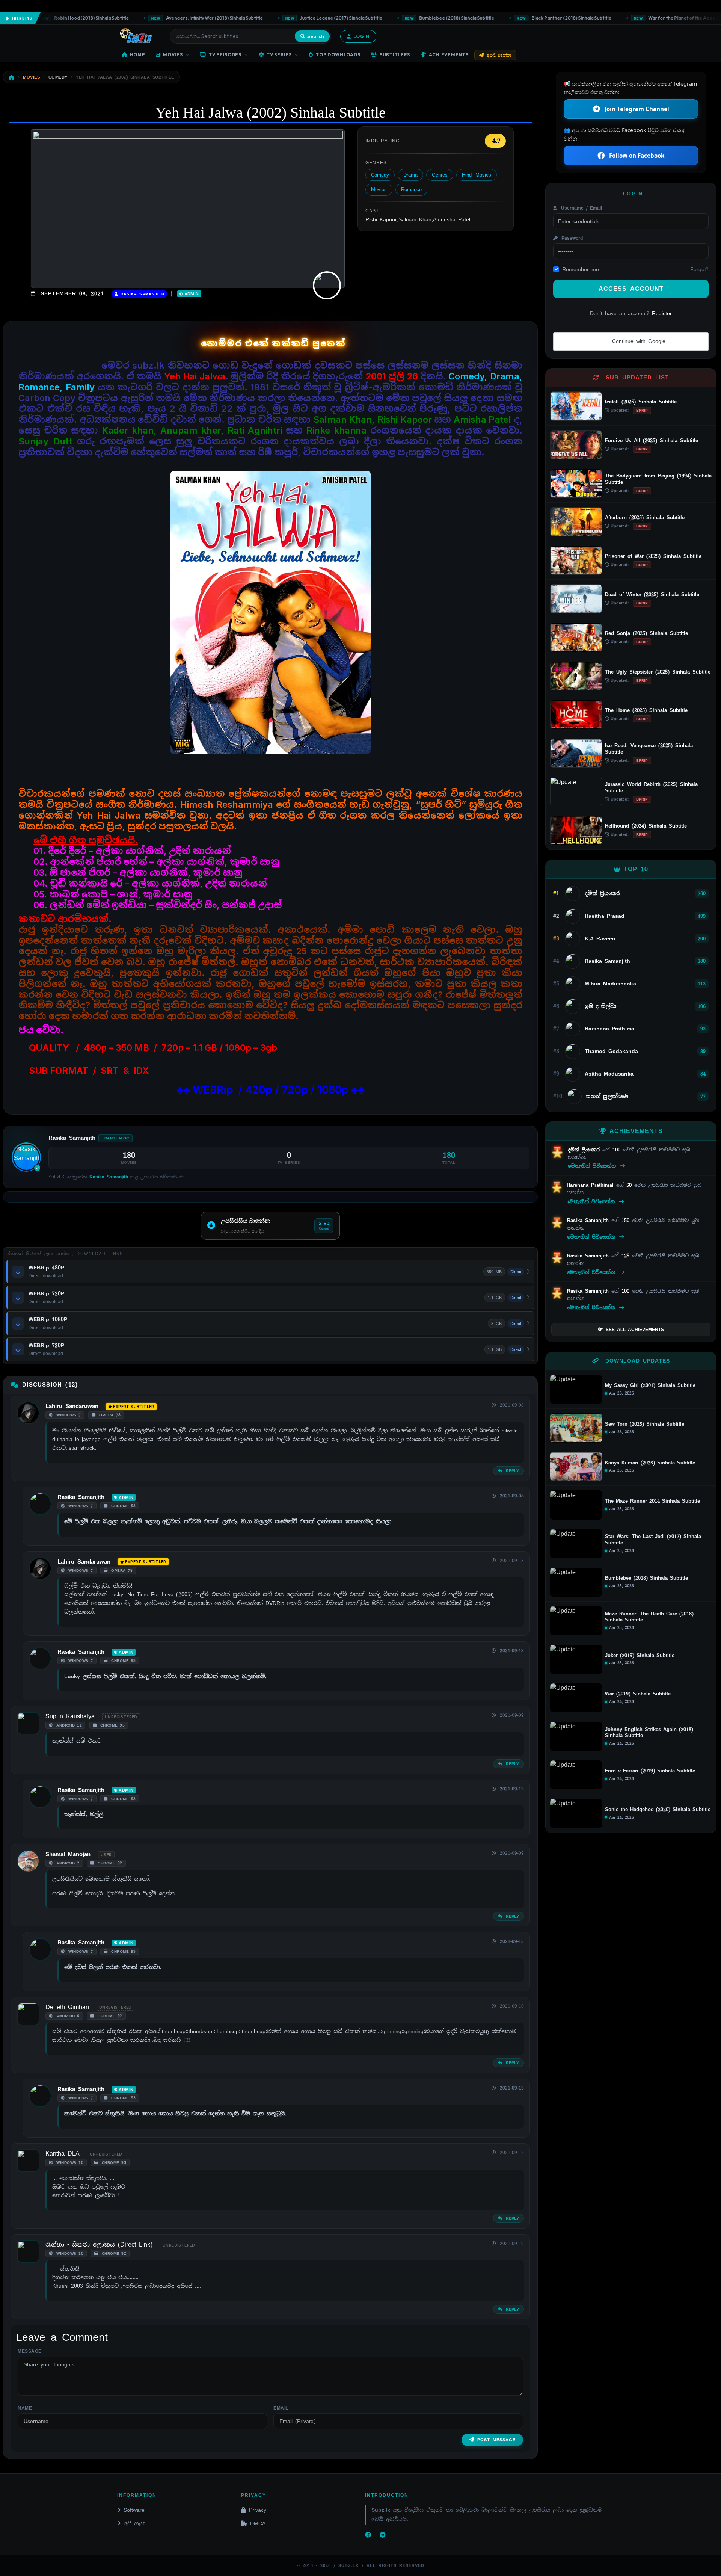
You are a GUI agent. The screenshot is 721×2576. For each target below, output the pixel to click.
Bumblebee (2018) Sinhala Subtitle (409, 18)
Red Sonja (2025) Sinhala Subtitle (646, 633)
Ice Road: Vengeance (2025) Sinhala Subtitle (649, 749)
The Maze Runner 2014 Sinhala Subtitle (652, 1501)
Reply (511, 1471)
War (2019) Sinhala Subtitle (638, 1694)
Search (316, 36)
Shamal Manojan (68, 1854)
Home (138, 55)
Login (361, 36)
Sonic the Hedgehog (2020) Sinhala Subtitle (658, 1810)
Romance (411, 190)
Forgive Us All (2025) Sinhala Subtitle (652, 440)
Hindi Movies (477, 175)
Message (30, 2351)
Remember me (581, 269)
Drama (410, 175)
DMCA (258, 2523)
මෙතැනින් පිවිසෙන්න (593, 1166)
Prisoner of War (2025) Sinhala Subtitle (653, 556)
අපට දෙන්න (499, 55)
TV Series (279, 55)
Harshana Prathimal (591, 1185)
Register (662, 313)
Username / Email (580, 208)
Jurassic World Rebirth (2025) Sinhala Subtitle (651, 787)
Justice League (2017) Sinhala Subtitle (293, 18)
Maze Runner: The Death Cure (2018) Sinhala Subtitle (649, 1617)
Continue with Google (637, 341)
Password (571, 238)
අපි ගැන (134, 2523)
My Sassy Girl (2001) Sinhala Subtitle (650, 1385)
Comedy (380, 175)
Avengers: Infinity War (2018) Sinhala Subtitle (166, 18)
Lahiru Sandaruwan (72, 1406)
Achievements (449, 55)
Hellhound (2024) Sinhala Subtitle (646, 826)
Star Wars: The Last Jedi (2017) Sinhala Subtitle (653, 1540)
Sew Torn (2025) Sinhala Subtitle (645, 1424)
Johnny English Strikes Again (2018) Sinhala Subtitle (649, 1733)
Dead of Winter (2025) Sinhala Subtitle (652, 595)
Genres (440, 175)
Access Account (631, 289)
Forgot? (699, 269)
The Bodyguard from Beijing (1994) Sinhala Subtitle (658, 479)
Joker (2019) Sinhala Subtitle (640, 1656)
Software (134, 2510)
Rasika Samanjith (141, 294)
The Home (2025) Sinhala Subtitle (646, 710)
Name (25, 2408)
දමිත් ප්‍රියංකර (585, 1150)
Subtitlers (395, 55)
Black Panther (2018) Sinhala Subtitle (523, 18)
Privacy (258, 2510)
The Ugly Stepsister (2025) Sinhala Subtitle (658, 672)
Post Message (496, 2440)
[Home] (12, 77)
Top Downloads (338, 55)
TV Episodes (225, 55)
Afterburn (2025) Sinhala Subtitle (645, 517)
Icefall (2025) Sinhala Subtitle (641, 402)
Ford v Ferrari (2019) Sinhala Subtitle (650, 1771)
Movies (173, 55)
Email (281, 2408)
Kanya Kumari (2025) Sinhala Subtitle (650, 1463)
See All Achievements (635, 1330)
